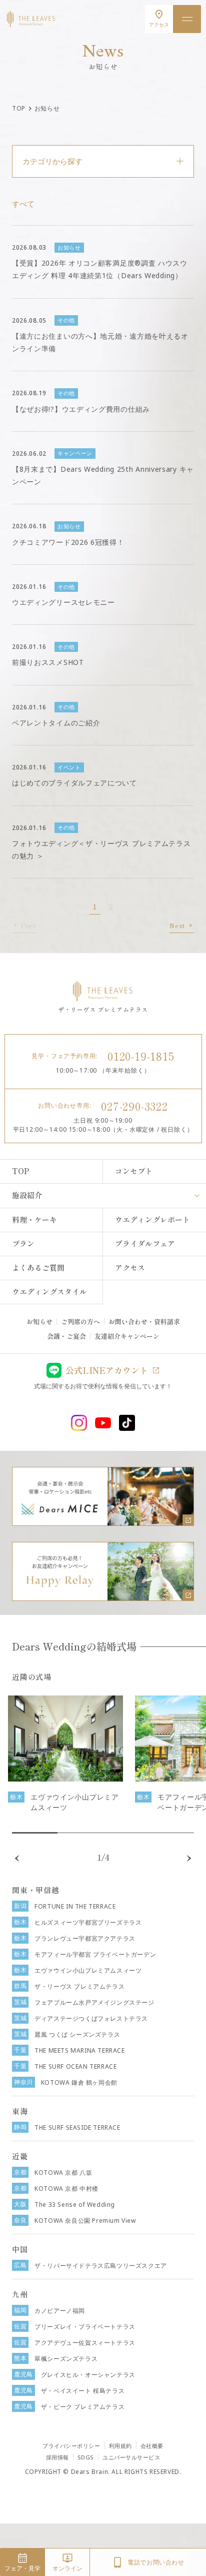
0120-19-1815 (141, 1056)
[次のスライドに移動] (189, 1858)
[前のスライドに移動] (17, 1858)
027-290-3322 (134, 1106)
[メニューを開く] (187, 19)
